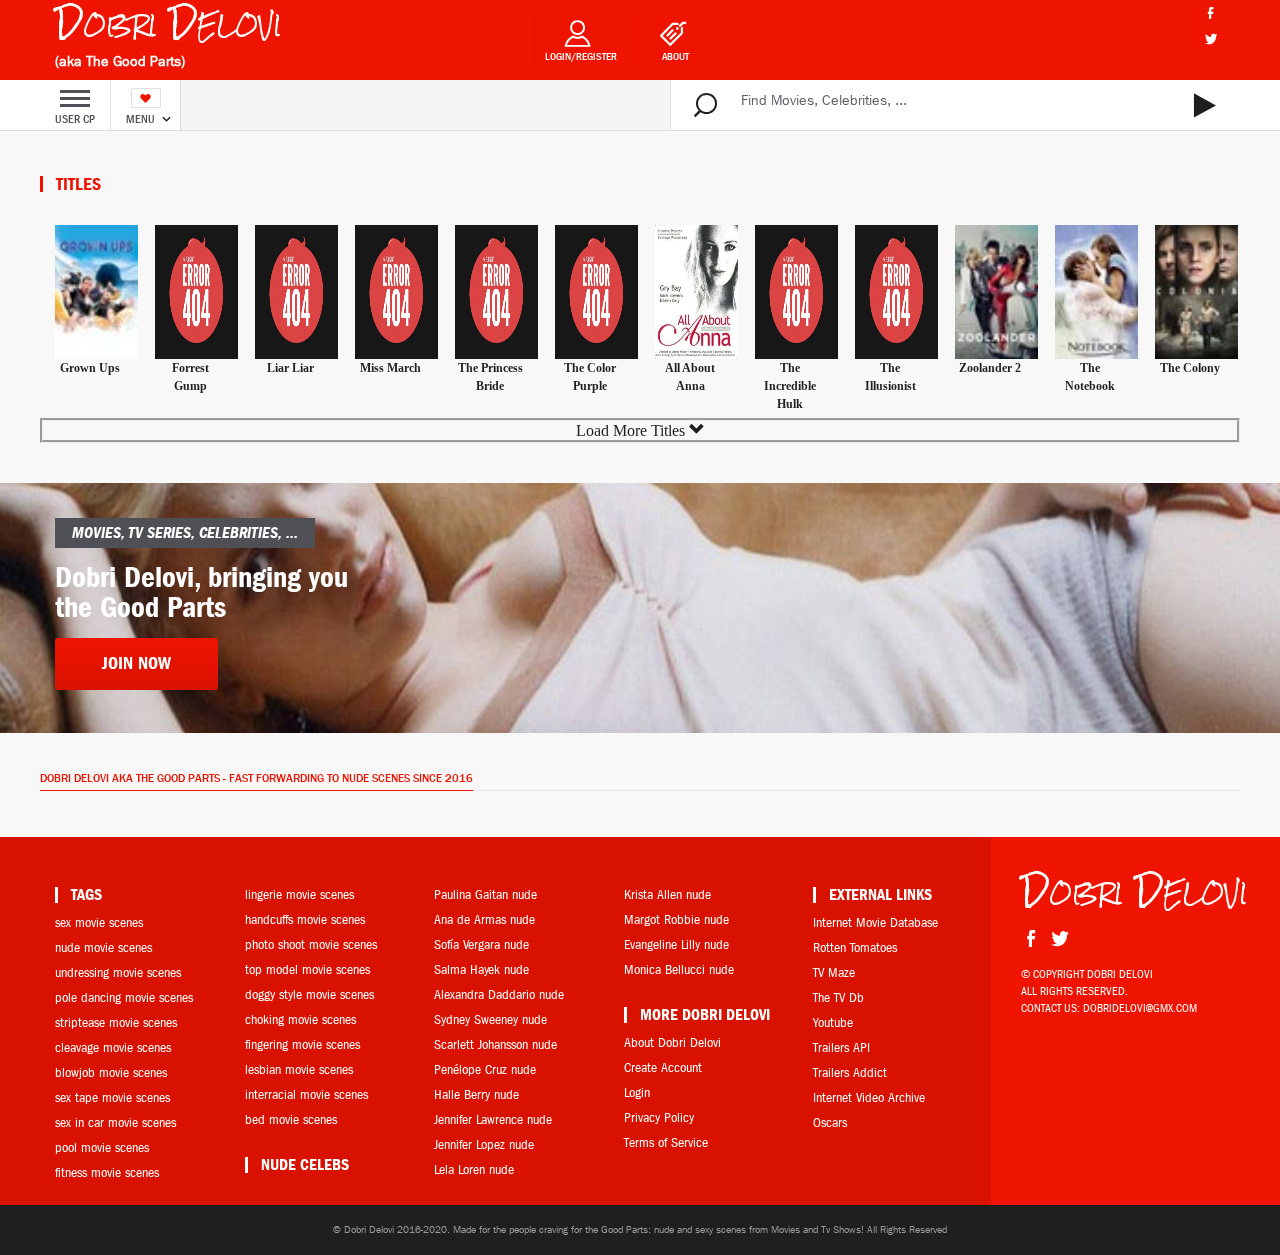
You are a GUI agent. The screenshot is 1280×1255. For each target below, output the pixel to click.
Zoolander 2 (990, 368)
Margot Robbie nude (676, 919)
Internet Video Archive (869, 1097)
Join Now (136, 663)
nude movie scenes (103, 947)
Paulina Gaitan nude (485, 894)
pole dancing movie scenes (124, 997)
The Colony (1190, 368)
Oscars (830, 1122)
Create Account (663, 1067)
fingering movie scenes (302, 1044)
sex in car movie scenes (115, 1122)
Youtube (833, 1022)
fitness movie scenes (107, 1172)
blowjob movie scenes (111, 1072)
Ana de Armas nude (484, 919)
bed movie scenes (291, 1119)
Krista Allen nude (667, 894)
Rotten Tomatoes (855, 947)
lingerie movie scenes (299, 894)
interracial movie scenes (306, 1094)
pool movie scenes (102, 1147)
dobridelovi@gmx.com (1140, 1008)
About (675, 56)
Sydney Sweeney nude (490, 1019)
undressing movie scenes (118, 972)
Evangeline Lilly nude (676, 944)
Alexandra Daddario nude (499, 994)
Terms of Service (666, 1142)
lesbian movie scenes (299, 1069)
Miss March (390, 368)
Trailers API (841, 1047)
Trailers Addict (850, 1072)
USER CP (75, 119)
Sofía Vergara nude (481, 944)
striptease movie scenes (116, 1022)
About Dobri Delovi (672, 1042)
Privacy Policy (659, 1117)
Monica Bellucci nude (679, 969)
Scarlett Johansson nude (495, 1044)
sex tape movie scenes (112, 1097)
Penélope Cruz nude (485, 1069)
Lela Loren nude (474, 1169)
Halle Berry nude (476, 1094)
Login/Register (581, 56)
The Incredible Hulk (790, 386)
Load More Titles (632, 430)
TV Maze (834, 972)
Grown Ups (90, 368)
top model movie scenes (307, 969)
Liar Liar (290, 368)
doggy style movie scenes (309, 994)
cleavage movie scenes (113, 1047)
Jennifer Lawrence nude (493, 1119)
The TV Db (838, 997)
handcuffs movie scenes (305, 919)
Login (637, 1092)
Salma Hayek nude (481, 969)
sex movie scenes (99, 922)
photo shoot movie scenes (311, 944)
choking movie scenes (300, 1019)
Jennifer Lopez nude (484, 1144)
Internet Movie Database (875, 922)
